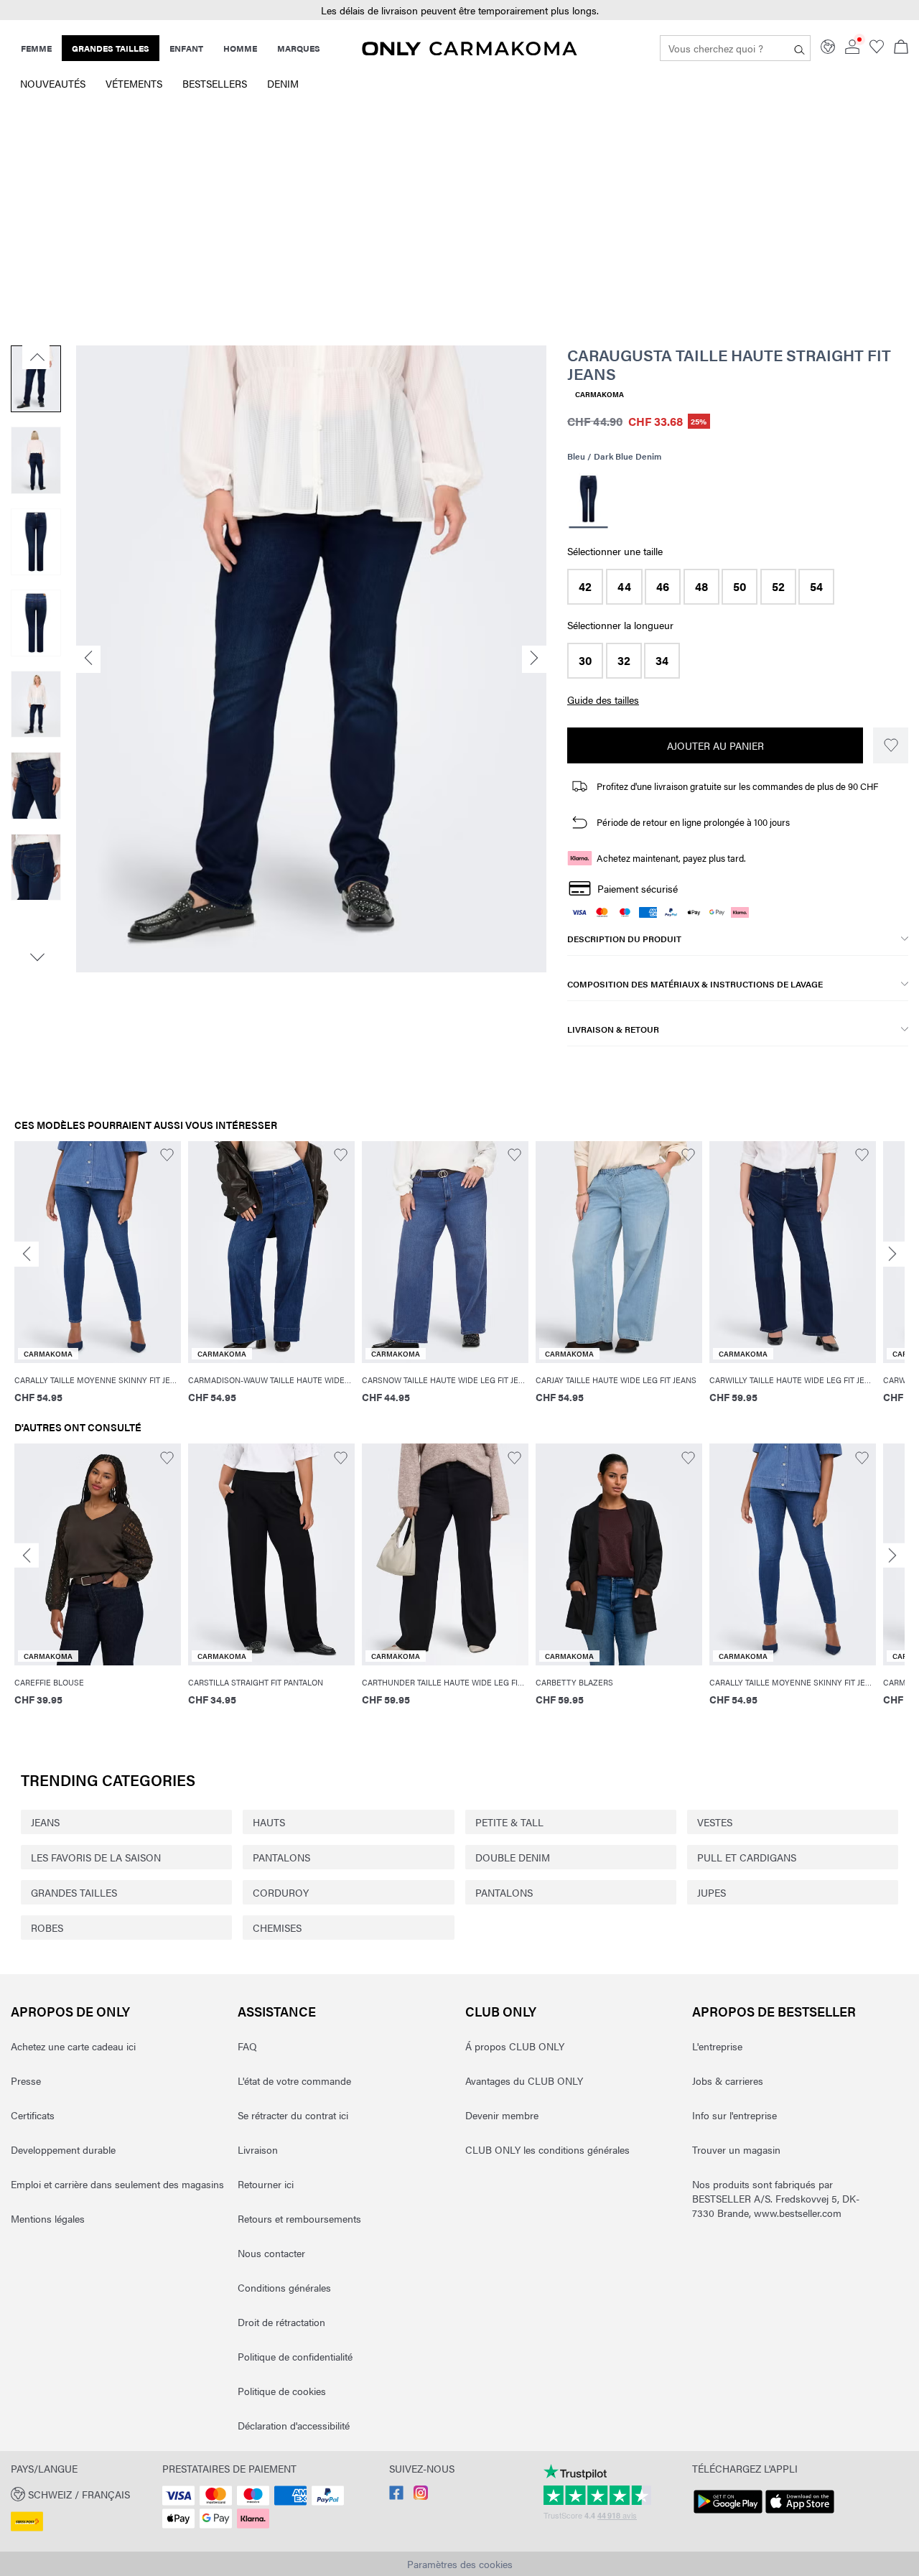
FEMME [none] (36, 48)
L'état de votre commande (294, 2080)
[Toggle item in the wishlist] (891, 745)
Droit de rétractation (281, 2322)
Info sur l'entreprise (734, 2115)
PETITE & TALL (509, 1822)
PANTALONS (281, 1857)
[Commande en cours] (901, 48)
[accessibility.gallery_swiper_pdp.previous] (36, 357)
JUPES (712, 1892)
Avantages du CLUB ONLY (524, 2080)
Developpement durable (63, 2149)
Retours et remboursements (299, 2218)
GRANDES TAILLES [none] (111, 48)
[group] (98, 1282)
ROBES (47, 1928)
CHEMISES (277, 1928)
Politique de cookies (282, 2391)
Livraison (258, 2149)
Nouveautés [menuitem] (53, 83)
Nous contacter (271, 2253)
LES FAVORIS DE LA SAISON (96, 1857)
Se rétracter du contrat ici (293, 2115)
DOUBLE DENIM (513, 1857)
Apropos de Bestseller (774, 2011)
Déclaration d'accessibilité (294, 2425)
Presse (26, 2080)
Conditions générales (284, 2287)
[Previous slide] (27, 1254)
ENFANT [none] (186, 48)
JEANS (45, 1822)
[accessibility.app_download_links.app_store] (800, 2514)
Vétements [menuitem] (134, 83)
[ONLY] (470, 51)
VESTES (715, 1822)
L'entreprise (717, 2046)
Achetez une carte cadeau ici (73, 2046)
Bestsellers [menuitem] (215, 83)
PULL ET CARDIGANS (747, 1857)
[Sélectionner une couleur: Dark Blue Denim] (589, 501)
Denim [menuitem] (283, 83)
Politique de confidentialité (295, 2356)
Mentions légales (48, 2218)
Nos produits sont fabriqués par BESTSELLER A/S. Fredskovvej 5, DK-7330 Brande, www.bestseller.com (776, 2198)
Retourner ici (266, 2184)
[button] (585, 587)
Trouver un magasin (736, 2149)
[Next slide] (892, 1254)
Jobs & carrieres (728, 2080)
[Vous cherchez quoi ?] (799, 48)
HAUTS (269, 1822)
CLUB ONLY (501, 2011)
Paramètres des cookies (460, 2564)
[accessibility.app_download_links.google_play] (728, 2514)
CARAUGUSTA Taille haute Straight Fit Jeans (729, 364)
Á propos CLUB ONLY (515, 2046)
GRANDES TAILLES (74, 1892)
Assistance (277, 2011)
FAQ (247, 2046)
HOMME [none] (240, 48)
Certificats (33, 2115)
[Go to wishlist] (877, 50)
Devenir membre (502, 2115)
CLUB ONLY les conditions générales (547, 2149)
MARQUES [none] (299, 48)
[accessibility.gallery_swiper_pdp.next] (36, 957)
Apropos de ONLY (70, 2011)
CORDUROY (281, 1892)
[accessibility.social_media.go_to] (396, 2496)
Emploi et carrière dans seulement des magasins (117, 2184)
